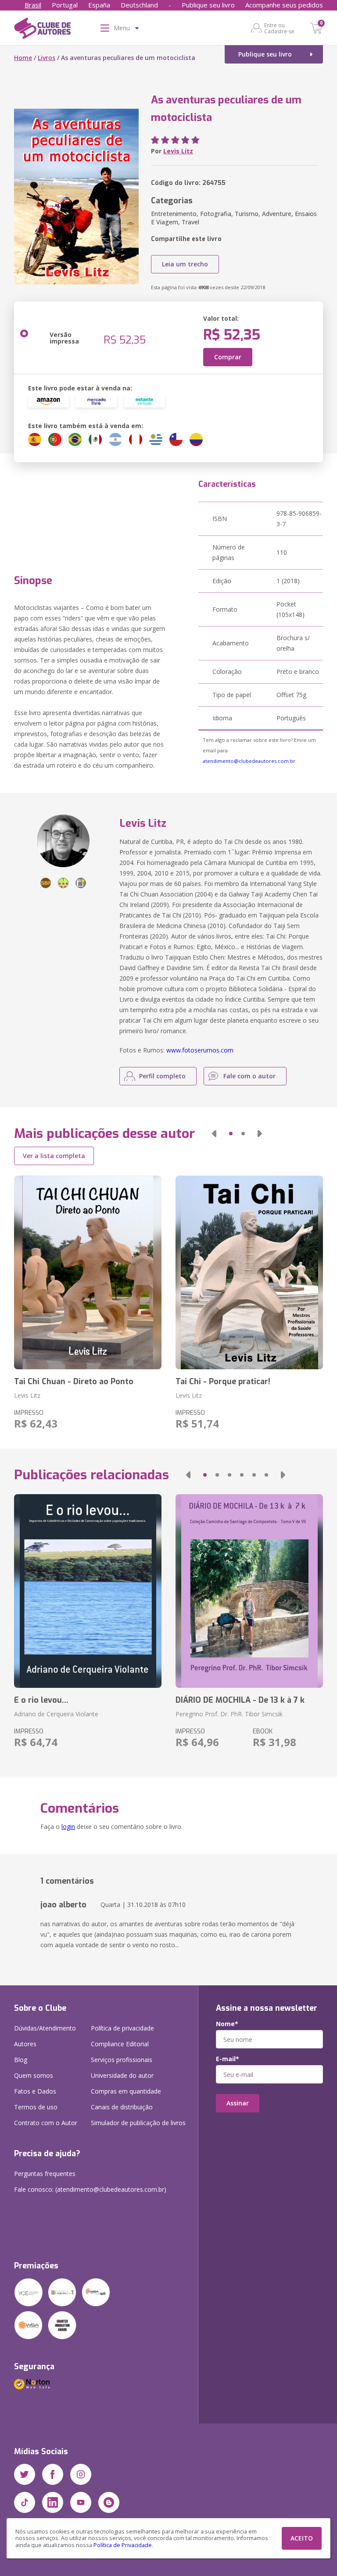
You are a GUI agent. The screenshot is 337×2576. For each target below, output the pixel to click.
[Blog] (109, 2502)
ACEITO (302, 2538)
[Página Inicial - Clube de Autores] (42, 30)
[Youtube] (81, 2502)
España (99, 5)
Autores (25, 2044)
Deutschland (139, 5)
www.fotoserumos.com (200, 1050)
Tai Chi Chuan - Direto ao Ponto (74, 1382)
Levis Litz (178, 151)
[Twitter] (25, 2474)
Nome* (227, 2024)
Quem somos (34, 2075)
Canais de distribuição (122, 2107)
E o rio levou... (41, 1700)
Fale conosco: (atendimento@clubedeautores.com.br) (90, 2189)
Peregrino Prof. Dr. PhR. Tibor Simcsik (229, 1714)
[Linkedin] (53, 2502)
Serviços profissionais (122, 2060)
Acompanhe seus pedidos (284, 5)
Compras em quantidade (126, 2091)
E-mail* (228, 2059)
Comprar (228, 357)
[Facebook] (53, 2474)
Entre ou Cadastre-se (279, 28)
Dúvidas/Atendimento (45, 2028)
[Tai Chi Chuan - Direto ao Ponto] (88, 1272)
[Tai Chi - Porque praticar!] (249, 1272)
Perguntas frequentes (45, 2174)
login (68, 1827)
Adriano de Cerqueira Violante (56, 1714)
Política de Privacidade (123, 2545)
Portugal (65, 5)
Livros (47, 58)
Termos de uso (36, 2107)
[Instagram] (81, 2474)
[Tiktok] (25, 2502)
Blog (21, 2060)
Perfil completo (162, 1076)
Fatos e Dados (35, 2091)
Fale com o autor (249, 1076)
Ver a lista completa (54, 1156)
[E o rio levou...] (88, 1591)
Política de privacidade (122, 2028)
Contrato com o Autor (46, 2123)
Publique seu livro (208, 5)
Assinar (238, 2103)
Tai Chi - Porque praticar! (223, 1382)
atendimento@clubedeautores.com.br (249, 761)
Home (23, 58)
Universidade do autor (122, 2075)
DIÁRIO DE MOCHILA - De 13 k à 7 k (240, 1700)
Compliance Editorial (120, 2044)
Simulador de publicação (138, 2123)
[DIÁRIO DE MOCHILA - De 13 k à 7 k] (249, 1591)
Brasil (33, 5)
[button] (214, 1134)
